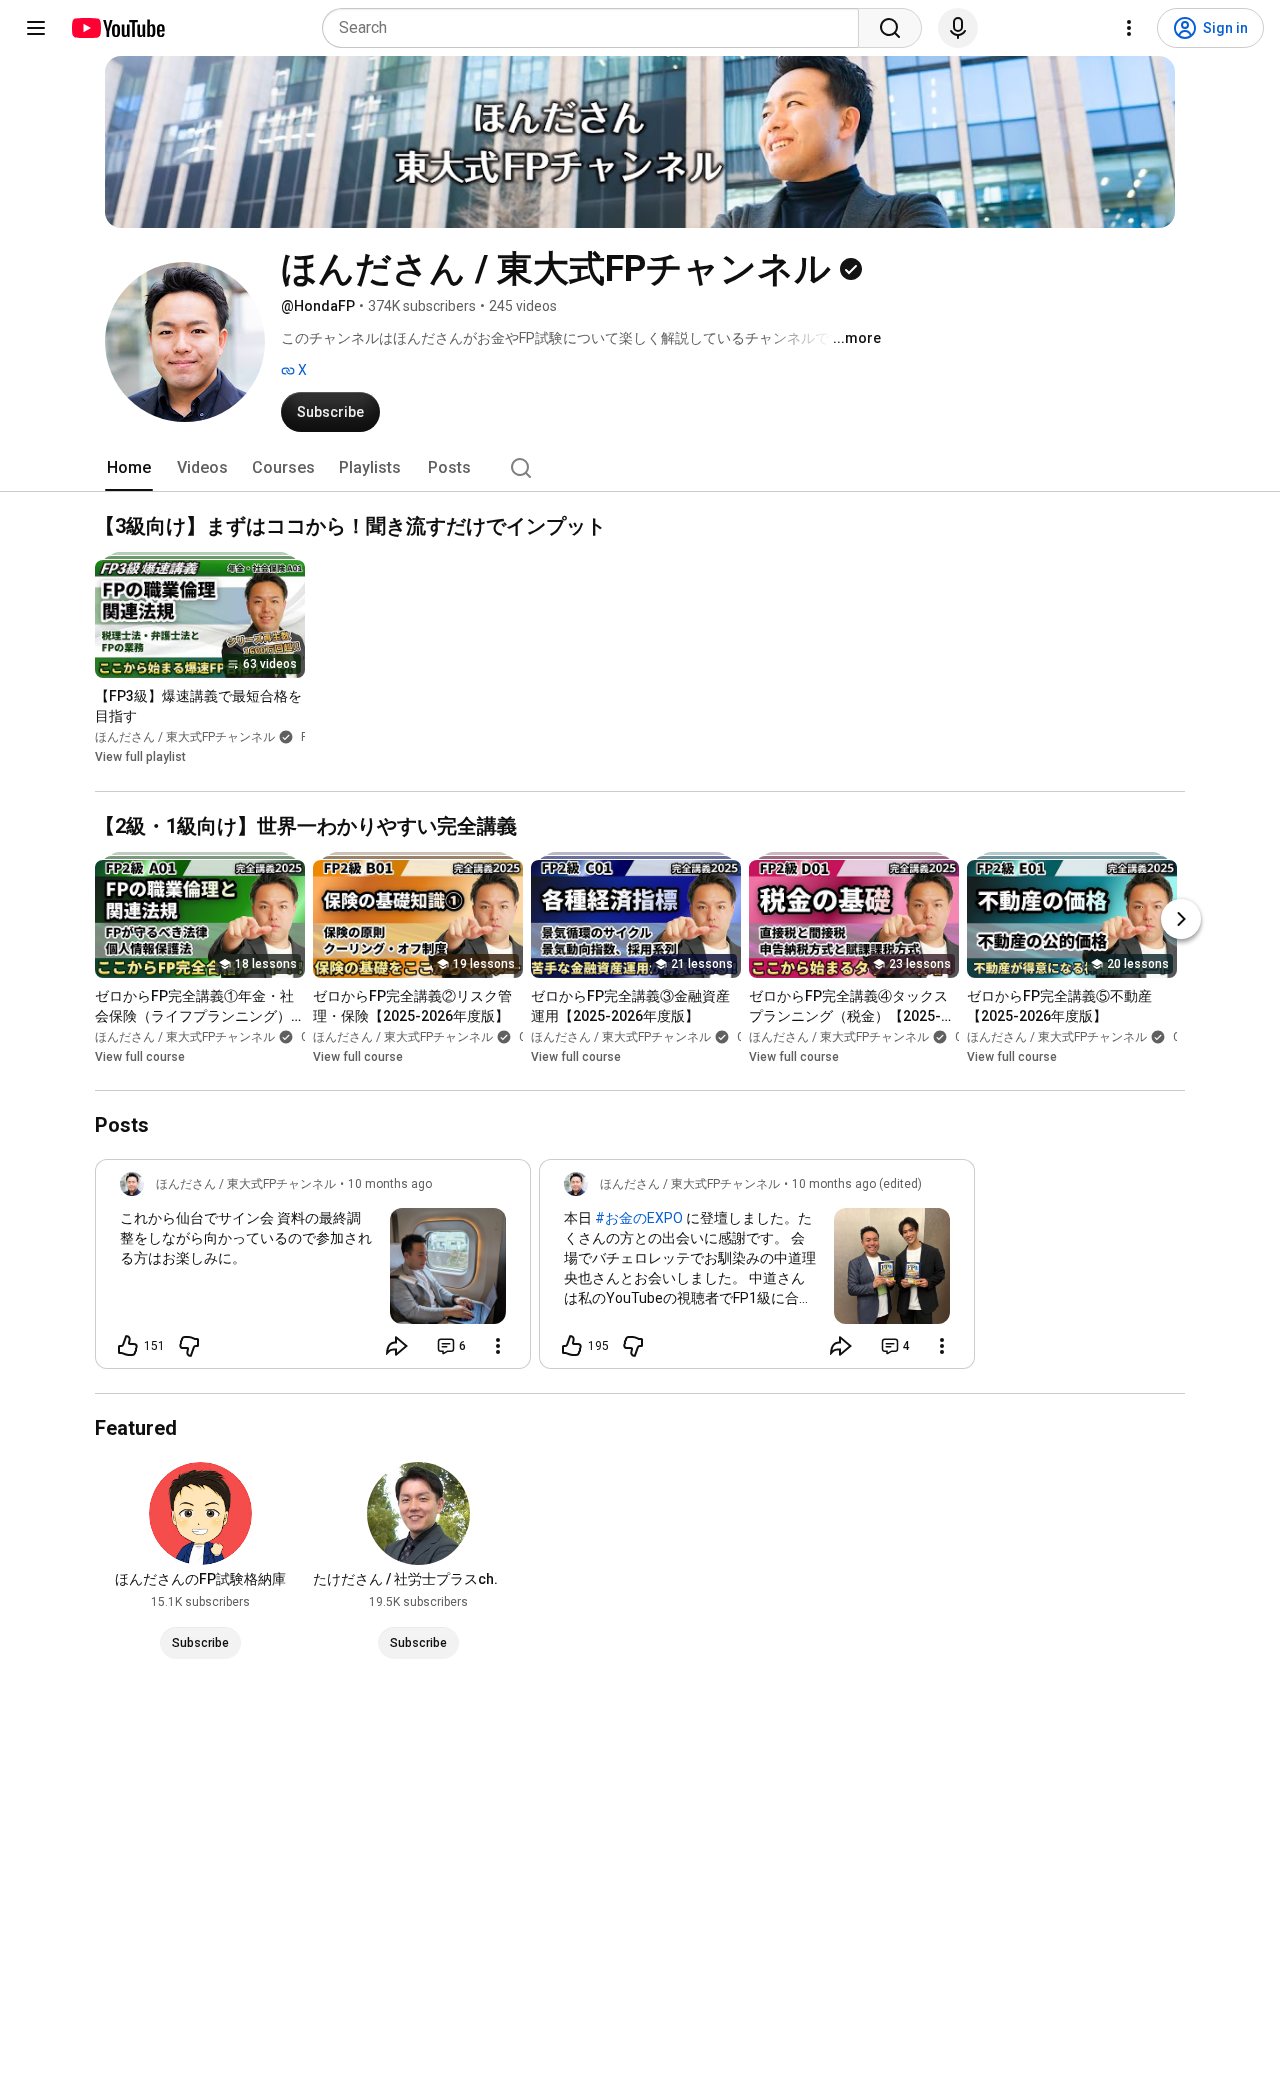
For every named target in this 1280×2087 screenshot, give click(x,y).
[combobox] (596, 28)
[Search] (890, 28)
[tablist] (640, 468)
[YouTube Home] (117, 28)
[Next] (1181, 919)
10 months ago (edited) (857, 1184)
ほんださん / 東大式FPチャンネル (185, 738)
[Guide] (36, 28)
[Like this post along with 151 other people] (128, 1346)
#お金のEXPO (639, 1218)
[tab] (129, 468)
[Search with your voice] (958, 28)
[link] (313, 1270)
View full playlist (140, 758)
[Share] (397, 1346)
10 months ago (390, 1184)
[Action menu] (498, 1346)
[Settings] (1129, 28)
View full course (140, 1057)
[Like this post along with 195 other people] (572, 1346)
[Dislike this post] (189, 1346)
